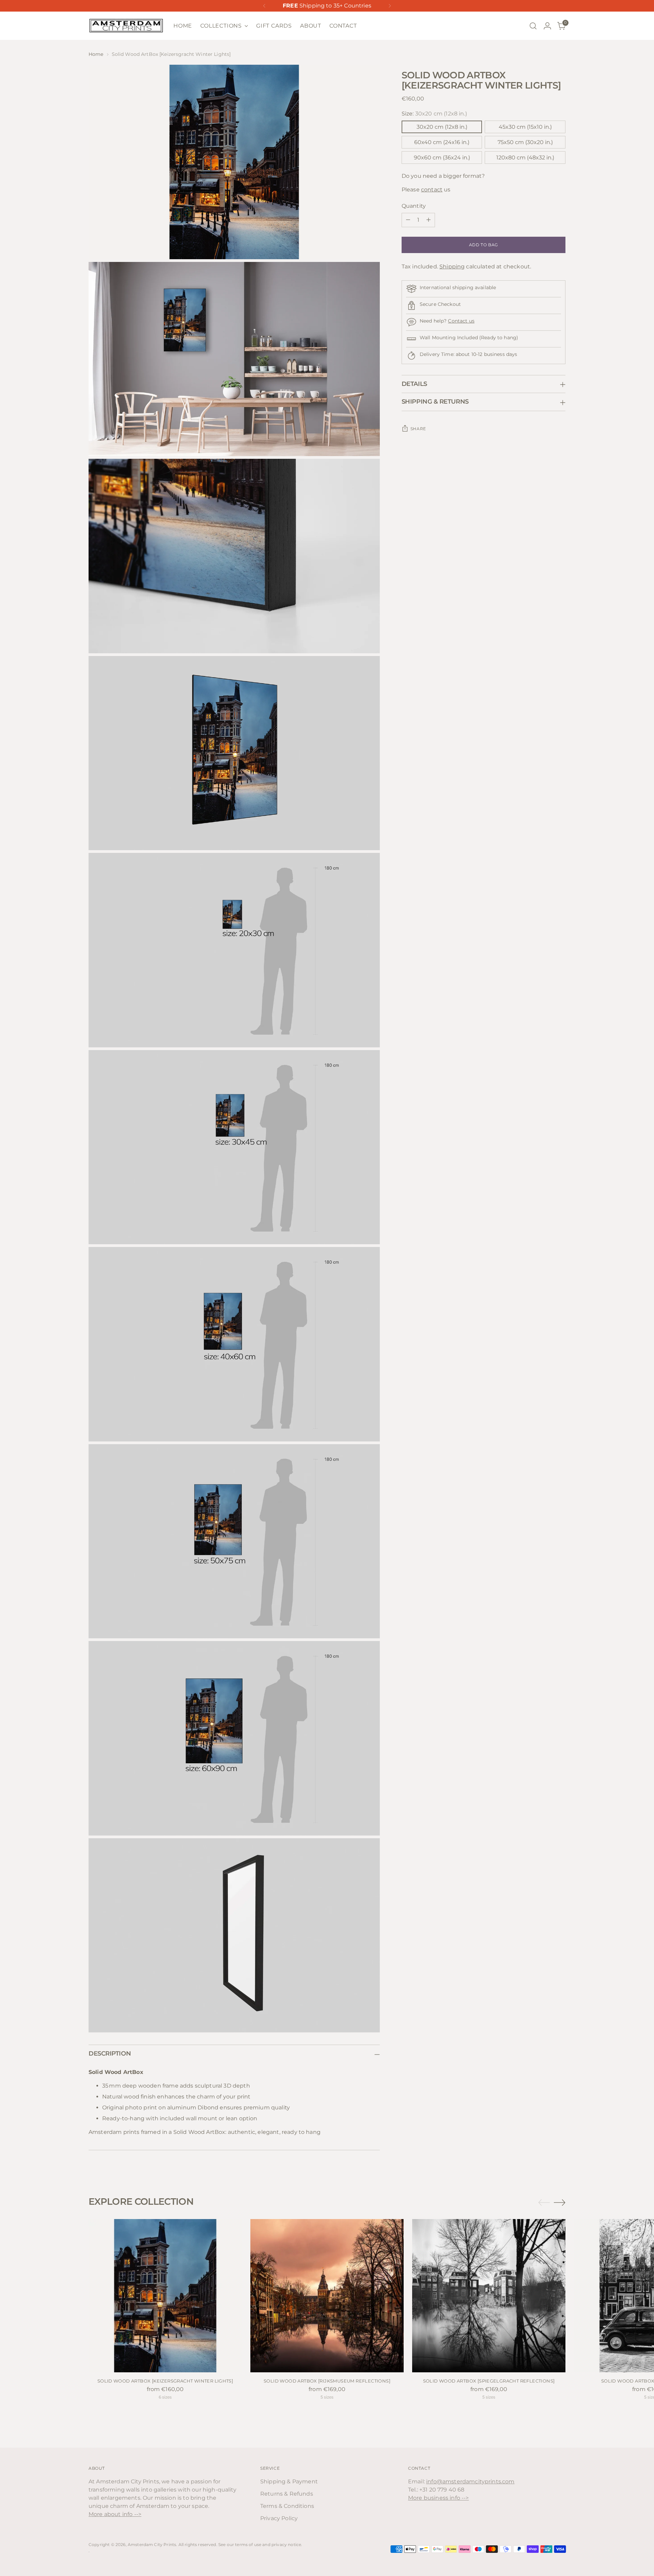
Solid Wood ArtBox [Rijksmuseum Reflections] (327, 2381)
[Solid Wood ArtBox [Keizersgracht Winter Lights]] (165, 2296)
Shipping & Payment (289, 2481)
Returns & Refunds (287, 2494)
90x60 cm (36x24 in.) (442, 158)
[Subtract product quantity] (408, 220)
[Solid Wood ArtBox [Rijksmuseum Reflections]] (327, 2296)
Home (96, 54)
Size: (434, 114)
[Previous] (264, 6)
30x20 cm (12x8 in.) (442, 127)
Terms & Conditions (287, 2506)
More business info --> (439, 2498)
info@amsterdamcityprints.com (470, 2481)
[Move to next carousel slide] (560, 2202)
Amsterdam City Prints (152, 2544)
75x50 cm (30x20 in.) (525, 142)
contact (432, 190)
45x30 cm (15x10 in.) (525, 127)
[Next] (390, 6)
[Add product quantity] (429, 220)
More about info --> (115, 2514)
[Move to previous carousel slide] (544, 2203)
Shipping (452, 267)
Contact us (461, 321)
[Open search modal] (533, 26)
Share (418, 429)
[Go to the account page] (547, 26)
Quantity (414, 206)
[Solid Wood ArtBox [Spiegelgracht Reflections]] (489, 2296)
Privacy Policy (279, 2518)
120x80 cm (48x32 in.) (525, 158)
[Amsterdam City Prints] (126, 26)
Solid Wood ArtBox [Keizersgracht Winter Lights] (165, 2381)
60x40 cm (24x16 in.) (442, 142)
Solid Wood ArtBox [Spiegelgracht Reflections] (489, 2381)
